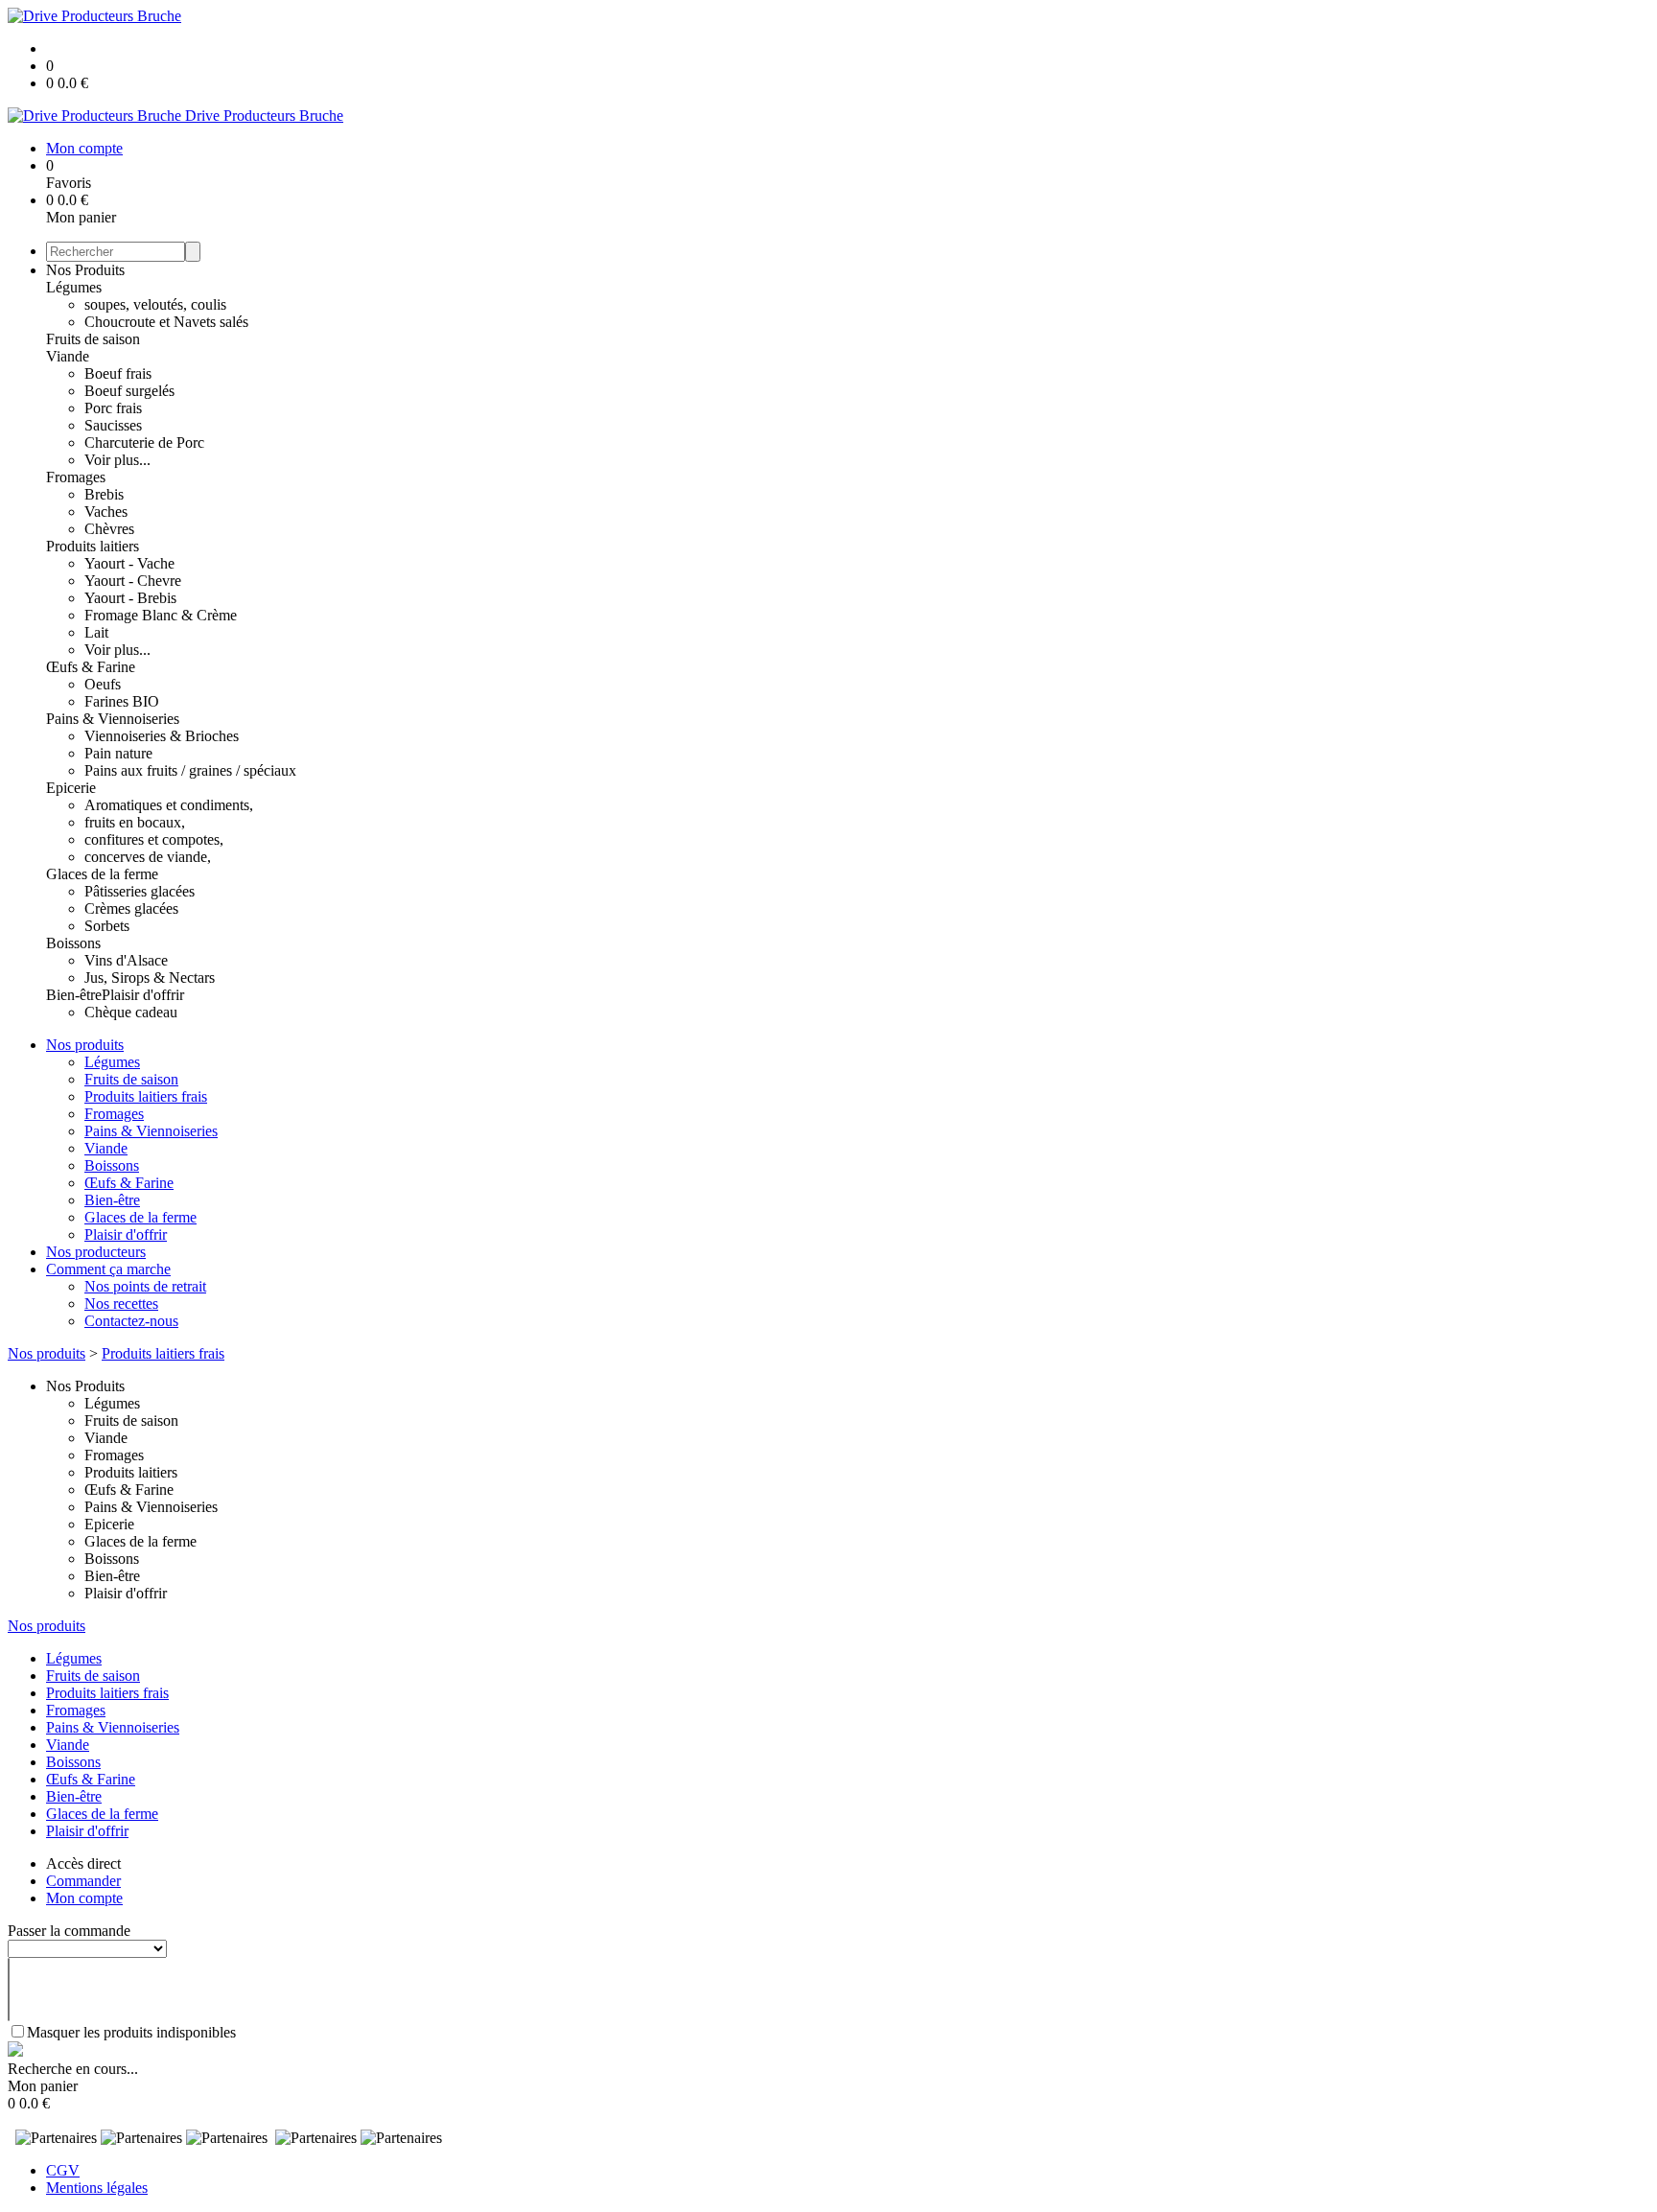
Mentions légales (97, 2188)
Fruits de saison (93, 339)
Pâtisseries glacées (140, 891)
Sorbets (107, 926)
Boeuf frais (118, 373)
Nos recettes (121, 1304)
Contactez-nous (131, 1321)
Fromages (76, 477)
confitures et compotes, (154, 839)
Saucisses (113, 425)
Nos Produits (85, 270)
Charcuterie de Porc (144, 442)
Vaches (106, 512)
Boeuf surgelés (129, 391)
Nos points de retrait (145, 1286)
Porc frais (113, 408)
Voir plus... (117, 460)
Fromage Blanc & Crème (161, 615)
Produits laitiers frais (146, 1096)
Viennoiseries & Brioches (162, 736)
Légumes (74, 287)
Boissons (73, 943)
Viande (68, 356)
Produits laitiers (93, 546)
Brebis (104, 494)
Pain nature (118, 753)
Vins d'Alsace (126, 960)
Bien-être (74, 995)
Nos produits (85, 1045)
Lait (96, 632)
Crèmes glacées (131, 908)
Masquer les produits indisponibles (131, 2032)
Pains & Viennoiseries (113, 719)
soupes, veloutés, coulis (155, 304)
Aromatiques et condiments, (169, 805)
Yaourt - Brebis (130, 598)
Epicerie (71, 788)
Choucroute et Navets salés (166, 322)
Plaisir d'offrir (143, 995)
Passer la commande (69, 1931)
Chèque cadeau (131, 1012)
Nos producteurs (96, 1252)
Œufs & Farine (91, 667)
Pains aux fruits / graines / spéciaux (190, 770)
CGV (63, 2170)
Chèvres (109, 529)
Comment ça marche (108, 1269)
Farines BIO (122, 701)
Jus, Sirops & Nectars (150, 978)
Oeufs (103, 684)
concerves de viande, (148, 857)
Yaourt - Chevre (133, 581)
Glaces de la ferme (102, 874)
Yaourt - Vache (129, 563)
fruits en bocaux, (135, 822)
